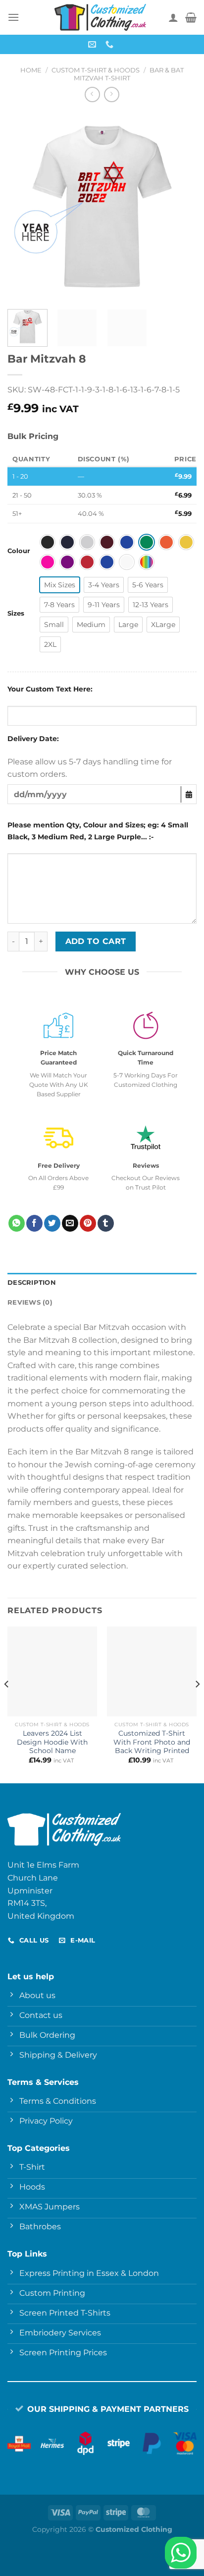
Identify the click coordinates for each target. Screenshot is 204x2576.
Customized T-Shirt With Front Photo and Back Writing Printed (152, 1742)
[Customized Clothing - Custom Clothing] (100, 17)
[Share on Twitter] (52, 1223)
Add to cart (96, 941)
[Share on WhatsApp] (17, 1223)
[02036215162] (111, 44)
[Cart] (191, 17)
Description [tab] (32, 1283)
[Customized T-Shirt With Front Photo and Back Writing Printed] (152, 1671)
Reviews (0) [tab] (30, 1302)
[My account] (173, 17)
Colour (19, 551)
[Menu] (13, 17)
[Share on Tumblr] (106, 1223)
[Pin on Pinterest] (88, 1223)
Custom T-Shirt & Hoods (96, 70)
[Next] (180, 207)
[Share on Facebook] (34, 1223)
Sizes (16, 614)
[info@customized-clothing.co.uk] (93, 44)
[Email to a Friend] (70, 1223)
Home (31, 70)
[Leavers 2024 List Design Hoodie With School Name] (52, 1671)
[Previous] (24, 207)
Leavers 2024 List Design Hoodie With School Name (52, 1742)
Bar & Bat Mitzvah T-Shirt (129, 74)
